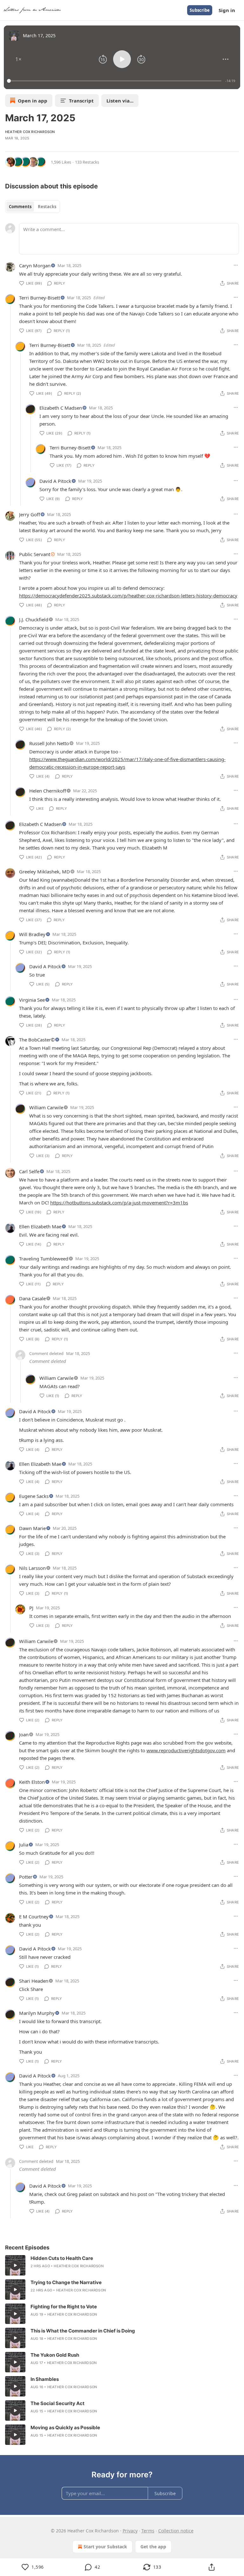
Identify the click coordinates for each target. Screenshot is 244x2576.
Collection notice (176, 2531)
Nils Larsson (32, 1568)
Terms (148, 2531)
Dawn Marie (32, 1528)
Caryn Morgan (35, 265)
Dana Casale (32, 1298)
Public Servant (35, 554)
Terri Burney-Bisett (40, 298)
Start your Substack (105, 2547)
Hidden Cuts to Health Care (62, 2258)
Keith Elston (32, 1782)
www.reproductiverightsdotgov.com (186, 1750)
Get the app (153, 2547)
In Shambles (45, 2379)
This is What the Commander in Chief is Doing (83, 2331)
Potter (26, 1877)
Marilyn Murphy (37, 2013)
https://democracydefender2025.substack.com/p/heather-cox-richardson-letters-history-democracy (128, 596)
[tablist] (33, 207)
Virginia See (32, 1000)
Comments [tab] (20, 207)
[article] (122, 2265)
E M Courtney (34, 1916)
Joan (24, 1734)
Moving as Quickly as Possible (65, 2428)
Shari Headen (34, 1981)
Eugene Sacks (34, 1496)
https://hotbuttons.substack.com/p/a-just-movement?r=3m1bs (119, 1203)
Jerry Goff (30, 514)
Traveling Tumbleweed (44, 1259)
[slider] (115, 81)
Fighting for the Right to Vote (64, 2307)
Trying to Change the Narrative (66, 2282)
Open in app (33, 101)
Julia (24, 1845)
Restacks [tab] (47, 207)
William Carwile (46, 1107)
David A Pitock (55, 481)
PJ (31, 1608)
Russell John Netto (49, 743)
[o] (15, 2265)
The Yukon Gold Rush (55, 2355)
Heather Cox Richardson (30, 132)
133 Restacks (87, 162)
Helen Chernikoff (48, 791)
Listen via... (120, 101)
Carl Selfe (29, 1171)
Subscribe (200, 10)
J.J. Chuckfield (34, 619)
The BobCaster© (37, 1040)
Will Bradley (32, 934)
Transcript (81, 101)
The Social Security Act (58, 2403)
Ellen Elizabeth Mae (40, 1226)
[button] (18, 59)
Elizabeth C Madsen (61, 408)
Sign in (227, 10)
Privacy (130, 2531)
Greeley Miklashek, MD (44, 872)
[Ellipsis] (236, 265)
